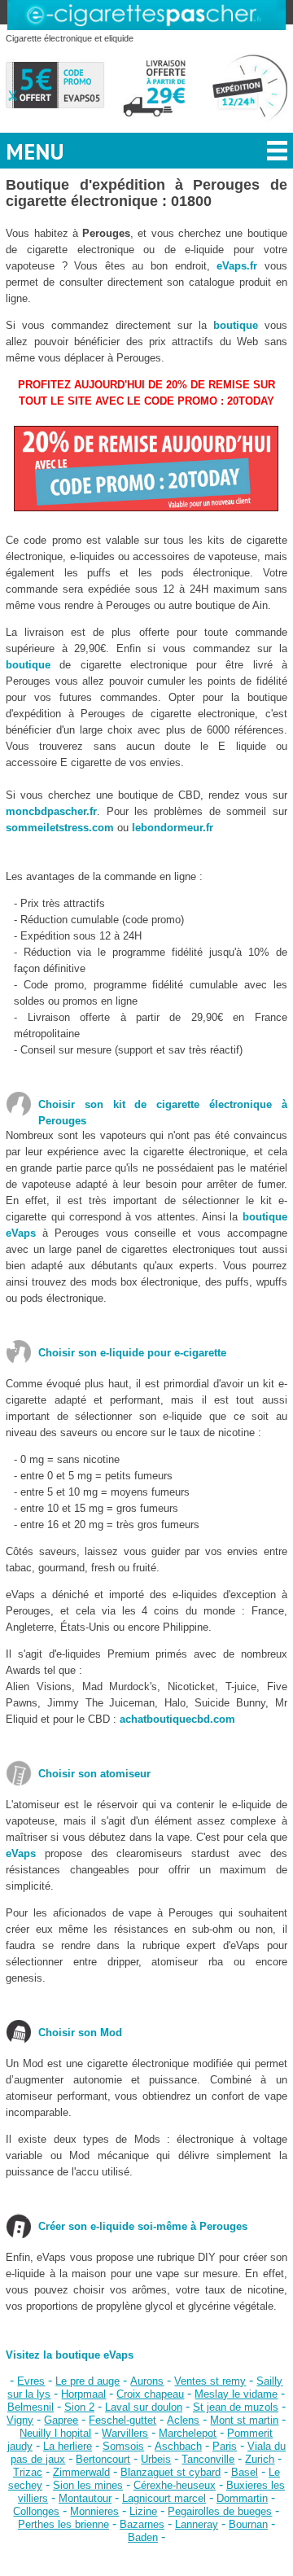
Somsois (123, 2446)
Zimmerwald (81, 2472)
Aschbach (178, 2446)
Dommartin (242, 2498)
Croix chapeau (150, 2394)
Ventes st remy (210, 2381)
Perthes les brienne (63, 2524)
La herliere (68, 2446)
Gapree (61, 2420)
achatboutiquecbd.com (177, 1719)
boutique (236, 325)
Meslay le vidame (236, 2394)
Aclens (183, 2420)
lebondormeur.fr (173, 828)
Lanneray (197, 2524)
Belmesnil (31, 2407)
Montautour (85, 2498)
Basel (245, 2472)
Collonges (36, 2511)
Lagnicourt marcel (164, 2498)
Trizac (28, 2472)
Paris (225, 2446)
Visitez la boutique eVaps (70, 2355)
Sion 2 (79, 2407)
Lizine (143, 2511)
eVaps (21, 1853)
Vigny (20, 2420)
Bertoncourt (103, 2459)
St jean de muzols (236, 2407)
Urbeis (156, 2459)
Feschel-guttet (122, 2420)
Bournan (248, 2524)
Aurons (147, 2381)
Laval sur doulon (144, 2407)
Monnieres (94, 2511)
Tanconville (208, 2459)
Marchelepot (188, 2433)
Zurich (260, 2459)
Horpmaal (83, 2394)
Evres (31, 2381)
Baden (143, 2537)
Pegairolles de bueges (220, 2511)
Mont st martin (244, 2420)
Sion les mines (88, 2485)
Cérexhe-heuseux (175, 2485)
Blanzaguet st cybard (171, 2472)
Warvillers (125, 2433)
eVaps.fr (237, 266)
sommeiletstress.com (60, 828)
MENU (35, 151)
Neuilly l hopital (55, 2433)
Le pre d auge (87, 2381)
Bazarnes (142, 2524)
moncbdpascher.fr (51, 811)
